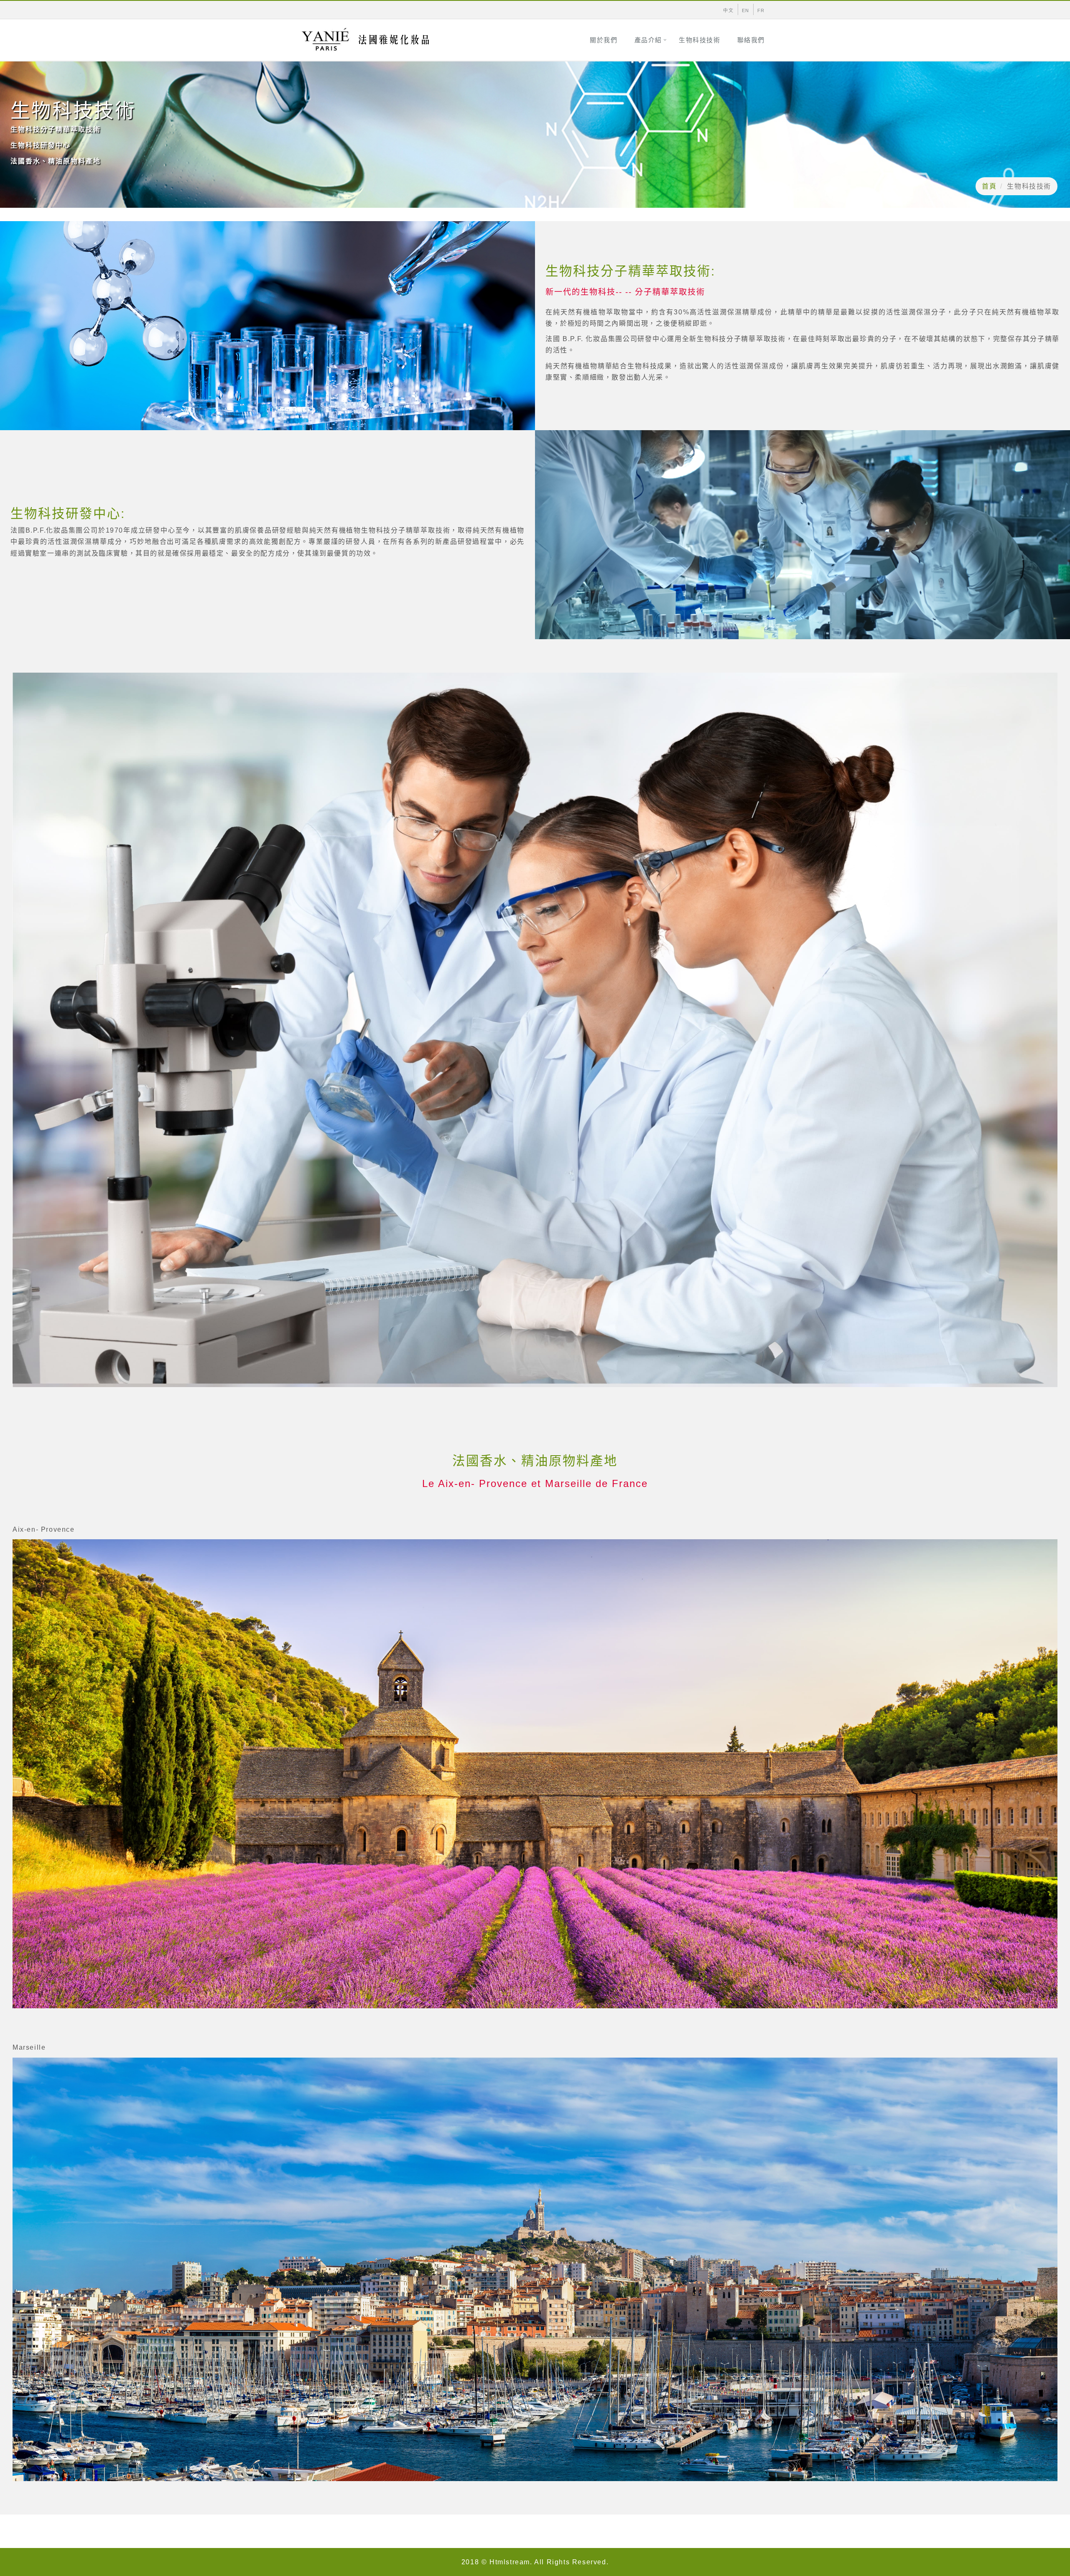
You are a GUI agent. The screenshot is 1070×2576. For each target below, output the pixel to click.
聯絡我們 (751, 40)
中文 (728, 10)
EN (746, 10)
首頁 (989, 186)
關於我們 (604, 40)
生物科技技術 (700, 40)
